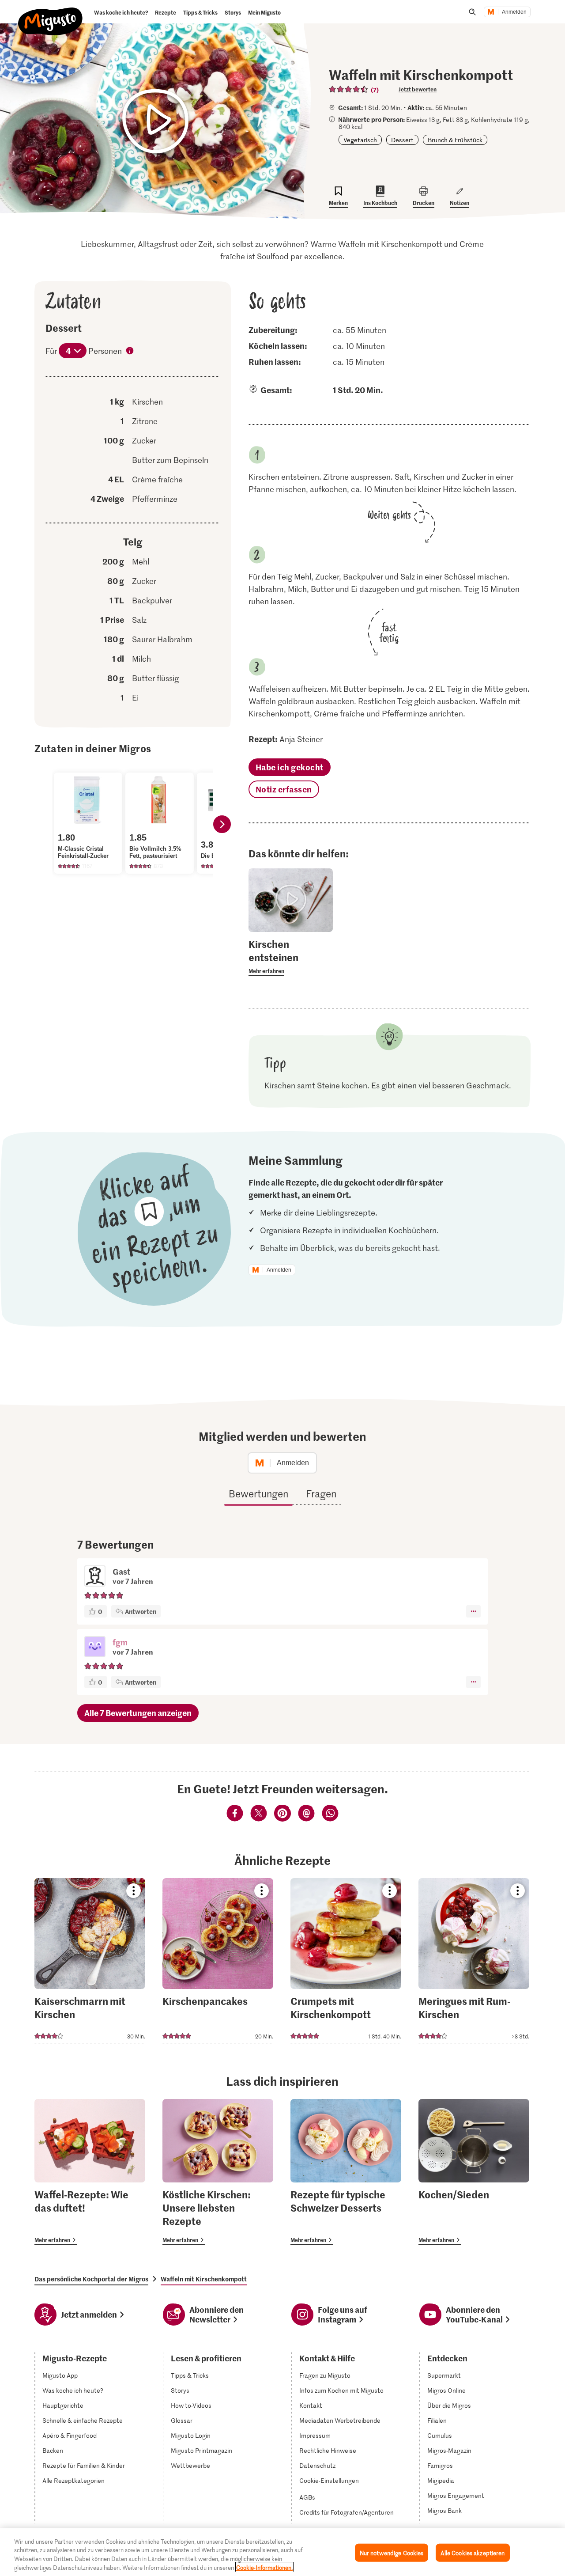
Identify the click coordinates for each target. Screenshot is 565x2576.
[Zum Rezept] (90, 1961)
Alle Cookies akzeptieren (473, 2553)
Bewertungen (258, 1493)
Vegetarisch (360, 140)
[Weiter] (222, 824)
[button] (95, 1648)
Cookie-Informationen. (264, 2567)
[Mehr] (473, 1611)
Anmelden (514, 12)
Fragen (321, 1493)
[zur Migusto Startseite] (51, 14)
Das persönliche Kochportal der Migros (91, 2279)
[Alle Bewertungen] (349, 89)
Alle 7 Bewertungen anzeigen (138, 1713)
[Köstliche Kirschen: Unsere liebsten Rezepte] (218, 2172)
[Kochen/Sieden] (474, 2172)
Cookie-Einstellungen (329, 2481)
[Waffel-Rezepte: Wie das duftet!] (90, 2172)
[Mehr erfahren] (291, 957)
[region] (282, 2552)
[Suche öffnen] (472, 12)
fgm (120, 1642)
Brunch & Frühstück (455, 140)
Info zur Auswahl (130, 352)
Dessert (402, 140)
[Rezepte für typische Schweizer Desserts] (346, 2172)
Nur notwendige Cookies (392, 2553)
